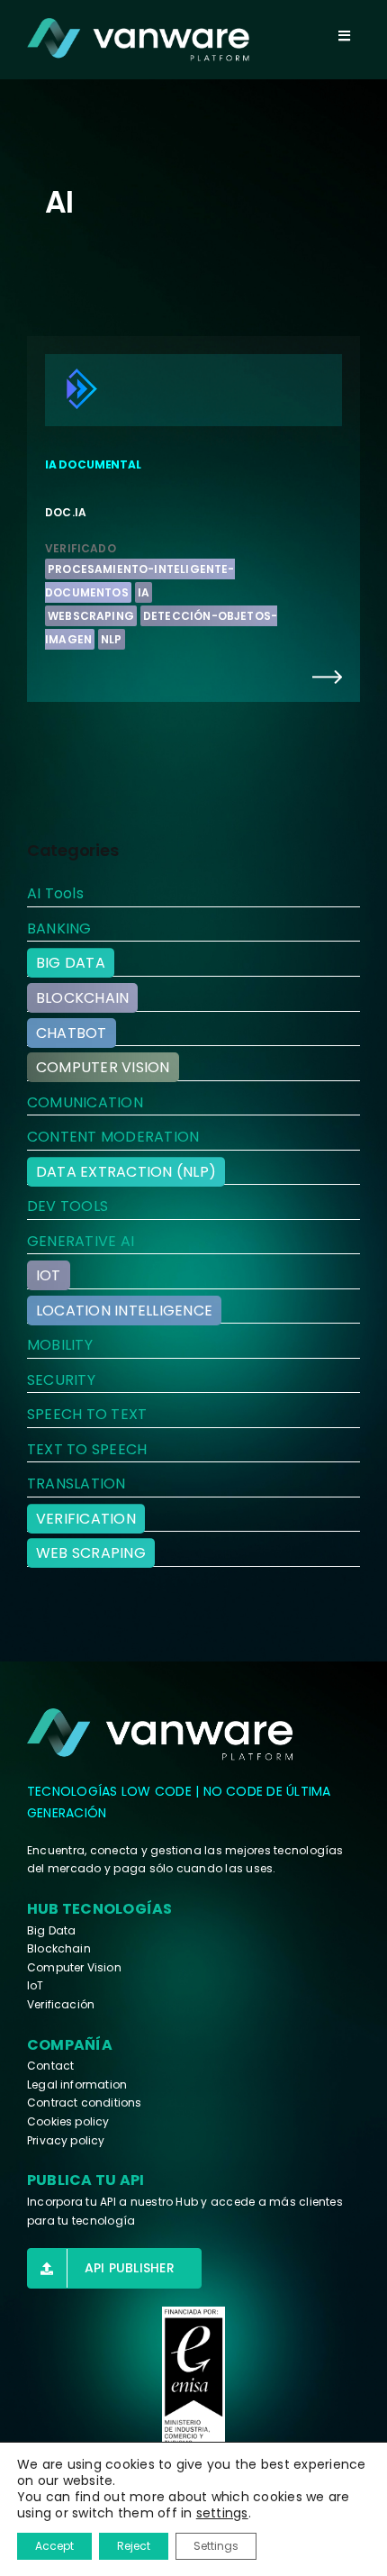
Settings (216, 2546)
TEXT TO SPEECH (87, 1449)
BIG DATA (71, 963)
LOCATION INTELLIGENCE (124, 1311)
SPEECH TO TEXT (87, 1414)
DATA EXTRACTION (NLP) (126, 1172)
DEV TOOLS (67, 1206)
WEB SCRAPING (91, 1553)
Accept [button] (54, 2546)
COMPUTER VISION (103, 1067)
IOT (49, 1275)
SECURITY (61, 1380)
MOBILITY (60, 1345)
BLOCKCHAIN (82, 998)
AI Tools (55, 893)
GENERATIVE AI (81, 1241)
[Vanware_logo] (138, 40)
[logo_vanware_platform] (162, 1734)
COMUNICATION (85, 1102)
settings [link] (222, 2513)
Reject (134, 2546)
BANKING (59, 928)
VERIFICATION (86, 1519)
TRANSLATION (76, 1484)
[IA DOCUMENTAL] (193, 519)
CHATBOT (72, 1033)
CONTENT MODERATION (113, 1137)
